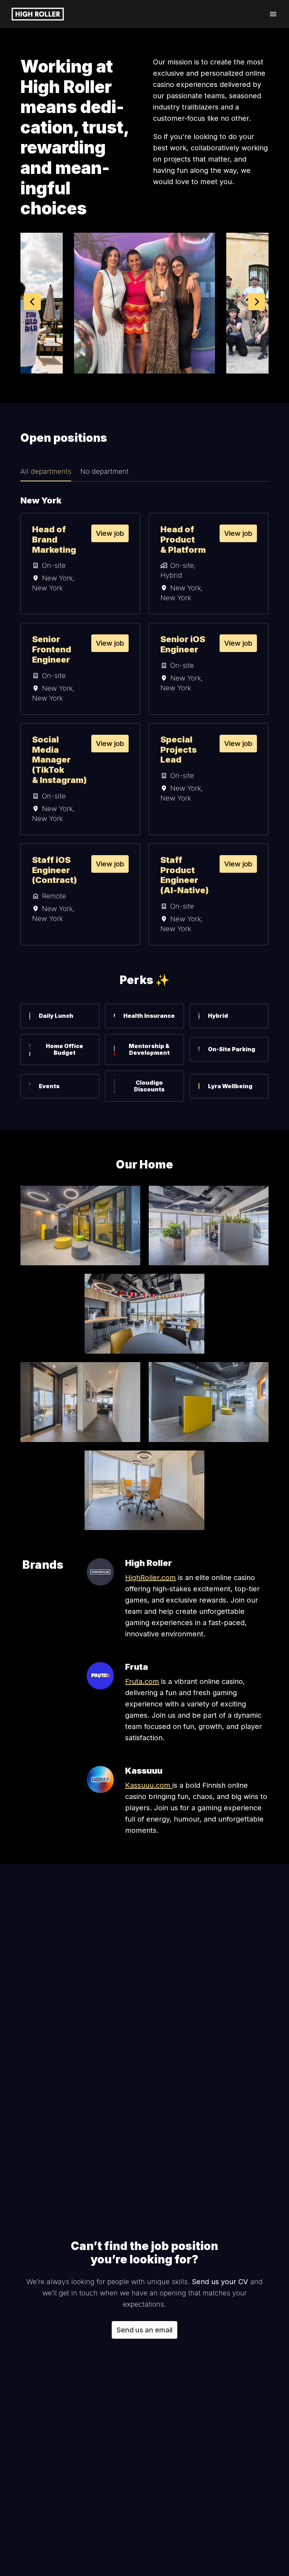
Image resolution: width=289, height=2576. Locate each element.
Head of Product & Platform (183, 540)
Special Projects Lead (179, 750)
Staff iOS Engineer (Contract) (54, 870)
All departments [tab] (46, 471)
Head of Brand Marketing (54, 540)
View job (110, 533)
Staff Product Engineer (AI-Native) (185, 875)
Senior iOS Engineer (183, 644)
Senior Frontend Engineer (52, 650)
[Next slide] (257, 302)
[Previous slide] (32, 302)
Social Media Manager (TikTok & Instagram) (59, 760)
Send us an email (144, 2330)
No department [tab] (104, 471)
